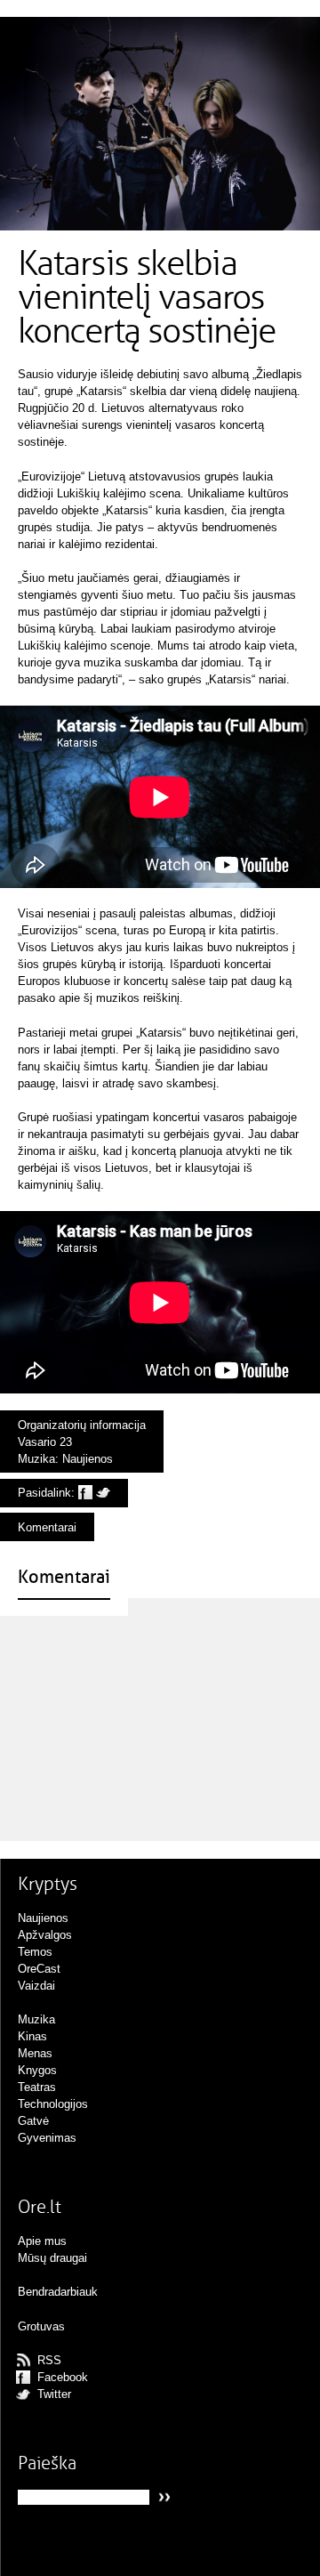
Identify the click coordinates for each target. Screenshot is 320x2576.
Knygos (37, 2070)
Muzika (36, 1459)
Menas (35, 2053)
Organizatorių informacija (82, 1425)
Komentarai (47, 1527)
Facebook (63, 2377)
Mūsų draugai (52, 2258)
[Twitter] (103, 1493)
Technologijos (53, 2104)
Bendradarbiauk (58, 2292)
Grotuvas (41, 2326)
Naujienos (88, 1459)
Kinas (32, 2036)
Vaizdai (36, 1986)
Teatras (37, 2087)
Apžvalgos (45, 1935)
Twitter (54, 2394)
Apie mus (42, 2241)
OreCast (39, 1969)
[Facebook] (85, 1493)
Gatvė (33, 2121)
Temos (35, 1952)
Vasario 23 (45, 1442)
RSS (49, 2360)
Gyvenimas (47, 2138)
